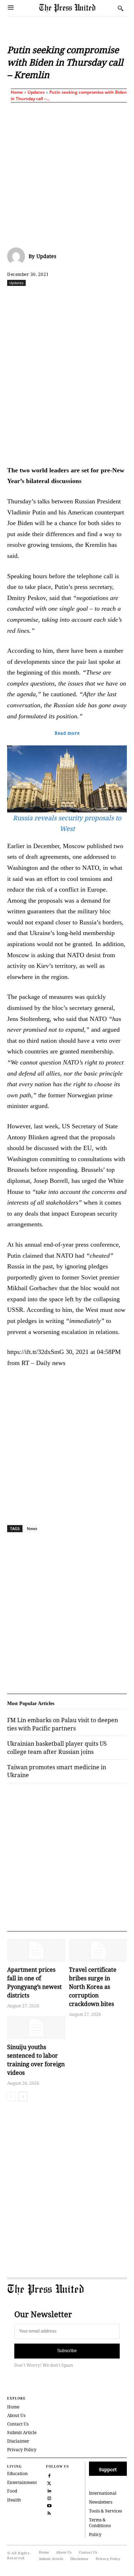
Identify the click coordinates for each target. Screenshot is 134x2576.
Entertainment (22, 2482)
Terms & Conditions (100, 2523)
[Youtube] (49, 2505)
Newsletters (101, 2502)
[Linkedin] (103, 298)
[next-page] (23, 2097)
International (103, 2493)
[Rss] (49, 2513)
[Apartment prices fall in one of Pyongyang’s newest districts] (36, 1950)
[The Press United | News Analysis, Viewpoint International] (77, 8)
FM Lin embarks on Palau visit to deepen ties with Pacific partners (63, 1724)
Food (12, 2491)
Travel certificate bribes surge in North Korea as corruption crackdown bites (93, 1987)
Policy (95, 2534)
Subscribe (67, 2351)
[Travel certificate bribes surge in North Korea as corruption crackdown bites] (98, 1950)
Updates (36, 92)
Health (14, 2500)
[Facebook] (37, 298)
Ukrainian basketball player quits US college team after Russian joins (57, 1748)
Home (17, 92)
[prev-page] (12, 2097)
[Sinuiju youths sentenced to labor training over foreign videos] (36, 2028)
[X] (53, 298)
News (32, 1528)
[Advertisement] (67, 173)
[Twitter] (49, 2483)
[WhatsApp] (86, 298)
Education (18, 2474)
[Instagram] (49, 2498)
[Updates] (18, 256)
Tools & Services (105, 2511)
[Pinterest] (119, 298)
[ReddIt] (70, 298)
